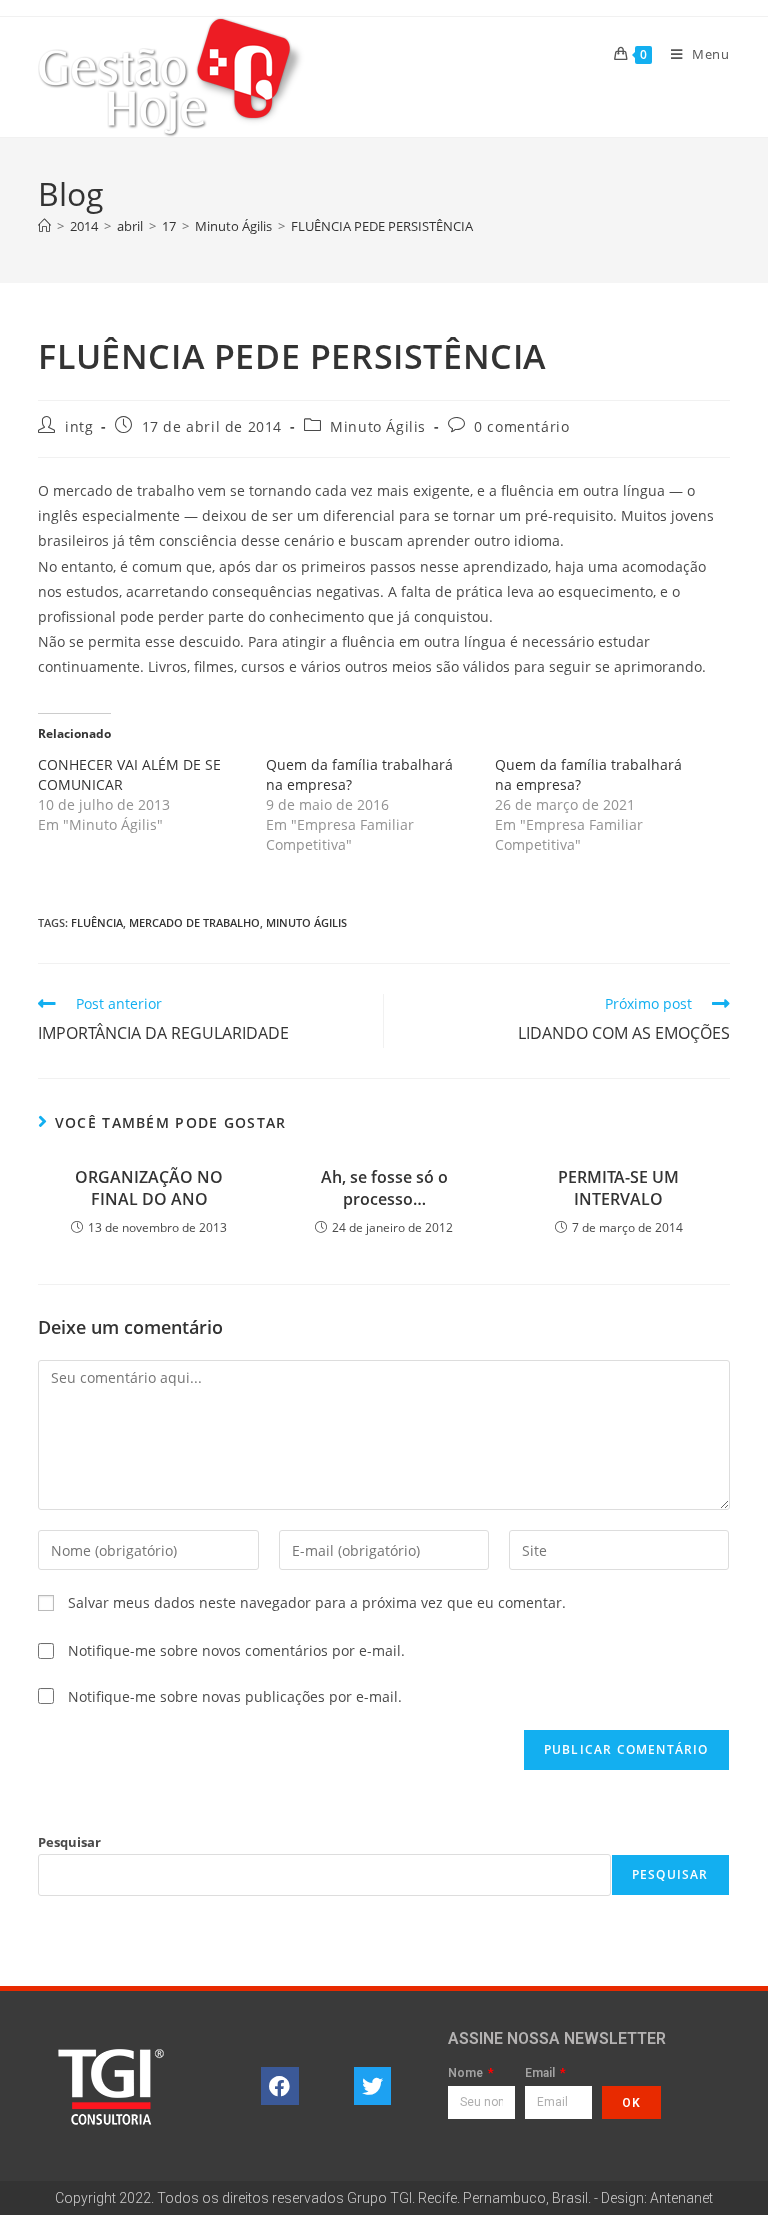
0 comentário (521, 426)
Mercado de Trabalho (194, 922)
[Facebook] (280, 2086)
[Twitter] (373, 2086)
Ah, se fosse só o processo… (384, 1188)
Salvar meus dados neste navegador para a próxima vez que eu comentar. (317, 1602)
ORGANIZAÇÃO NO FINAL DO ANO (149, 1188)
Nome (467, 2073)
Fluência (97, 922)
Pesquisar (69, 1842)
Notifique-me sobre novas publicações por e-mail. (235, 1696)
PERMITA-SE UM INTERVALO (618, 1188)
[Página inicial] (44, 226)
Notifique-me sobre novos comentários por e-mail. (236, 1650)
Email (541, 2073)
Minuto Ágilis (378, 426)
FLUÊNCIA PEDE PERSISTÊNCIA (382, 226)
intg (79, 426)
